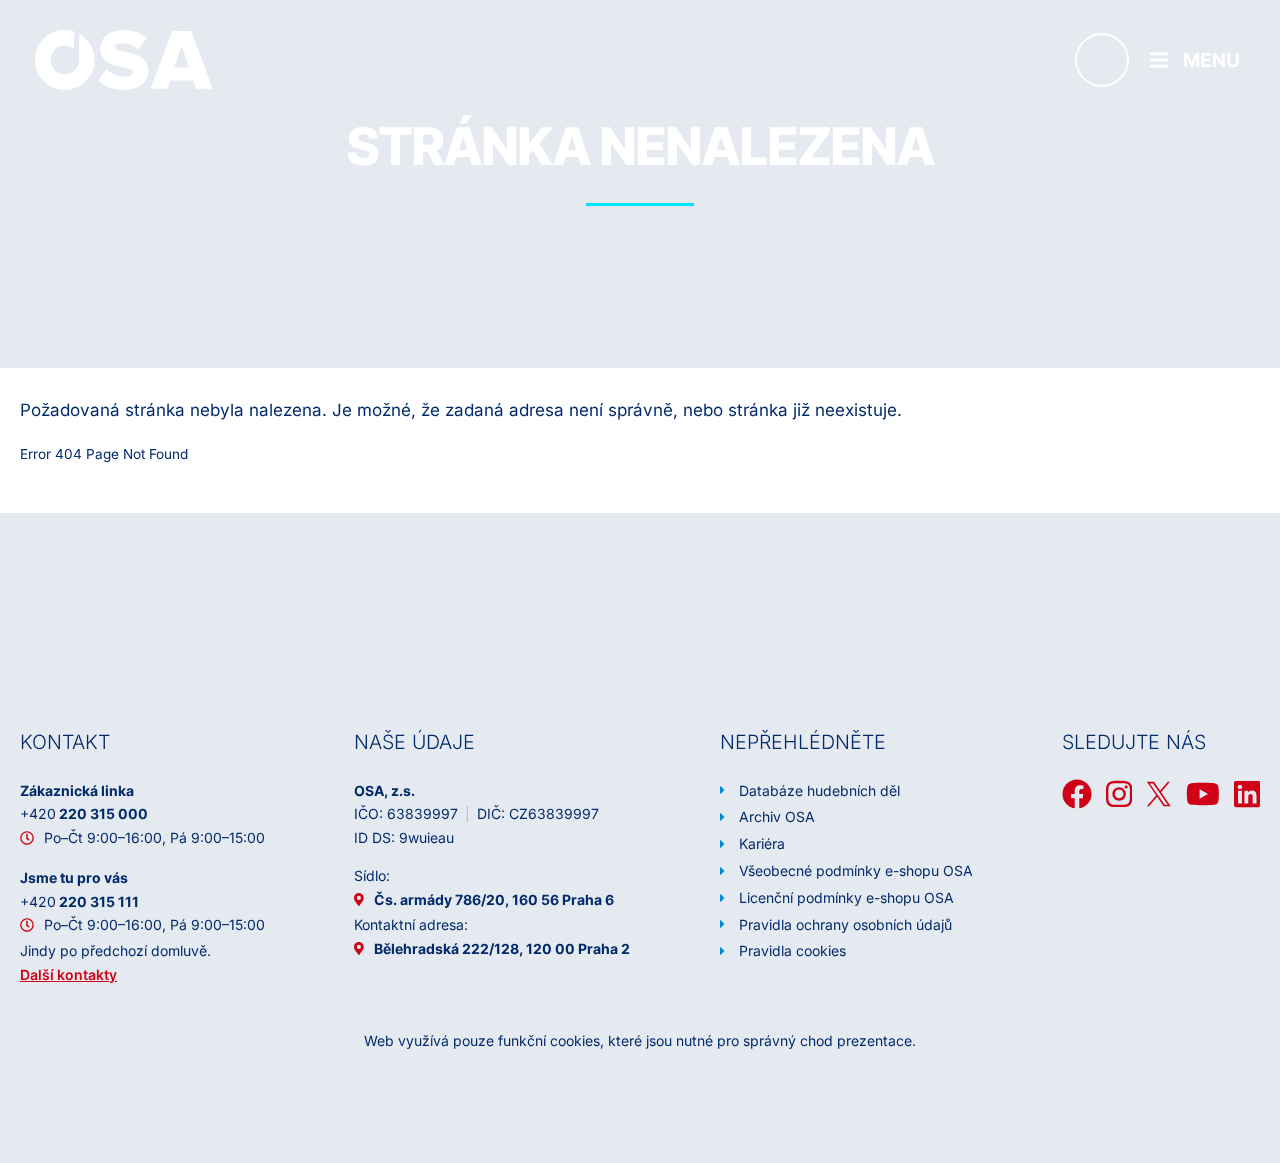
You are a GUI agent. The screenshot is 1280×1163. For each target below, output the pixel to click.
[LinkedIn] (1247, 794)
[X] (1159, 794)
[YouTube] (1203, 794)
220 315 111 (79, 901)
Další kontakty (68, 974)
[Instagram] (1119, 794)
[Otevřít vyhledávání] (1102, 60)
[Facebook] (1077, 794)
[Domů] (124, 59)
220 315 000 (84, 813)
